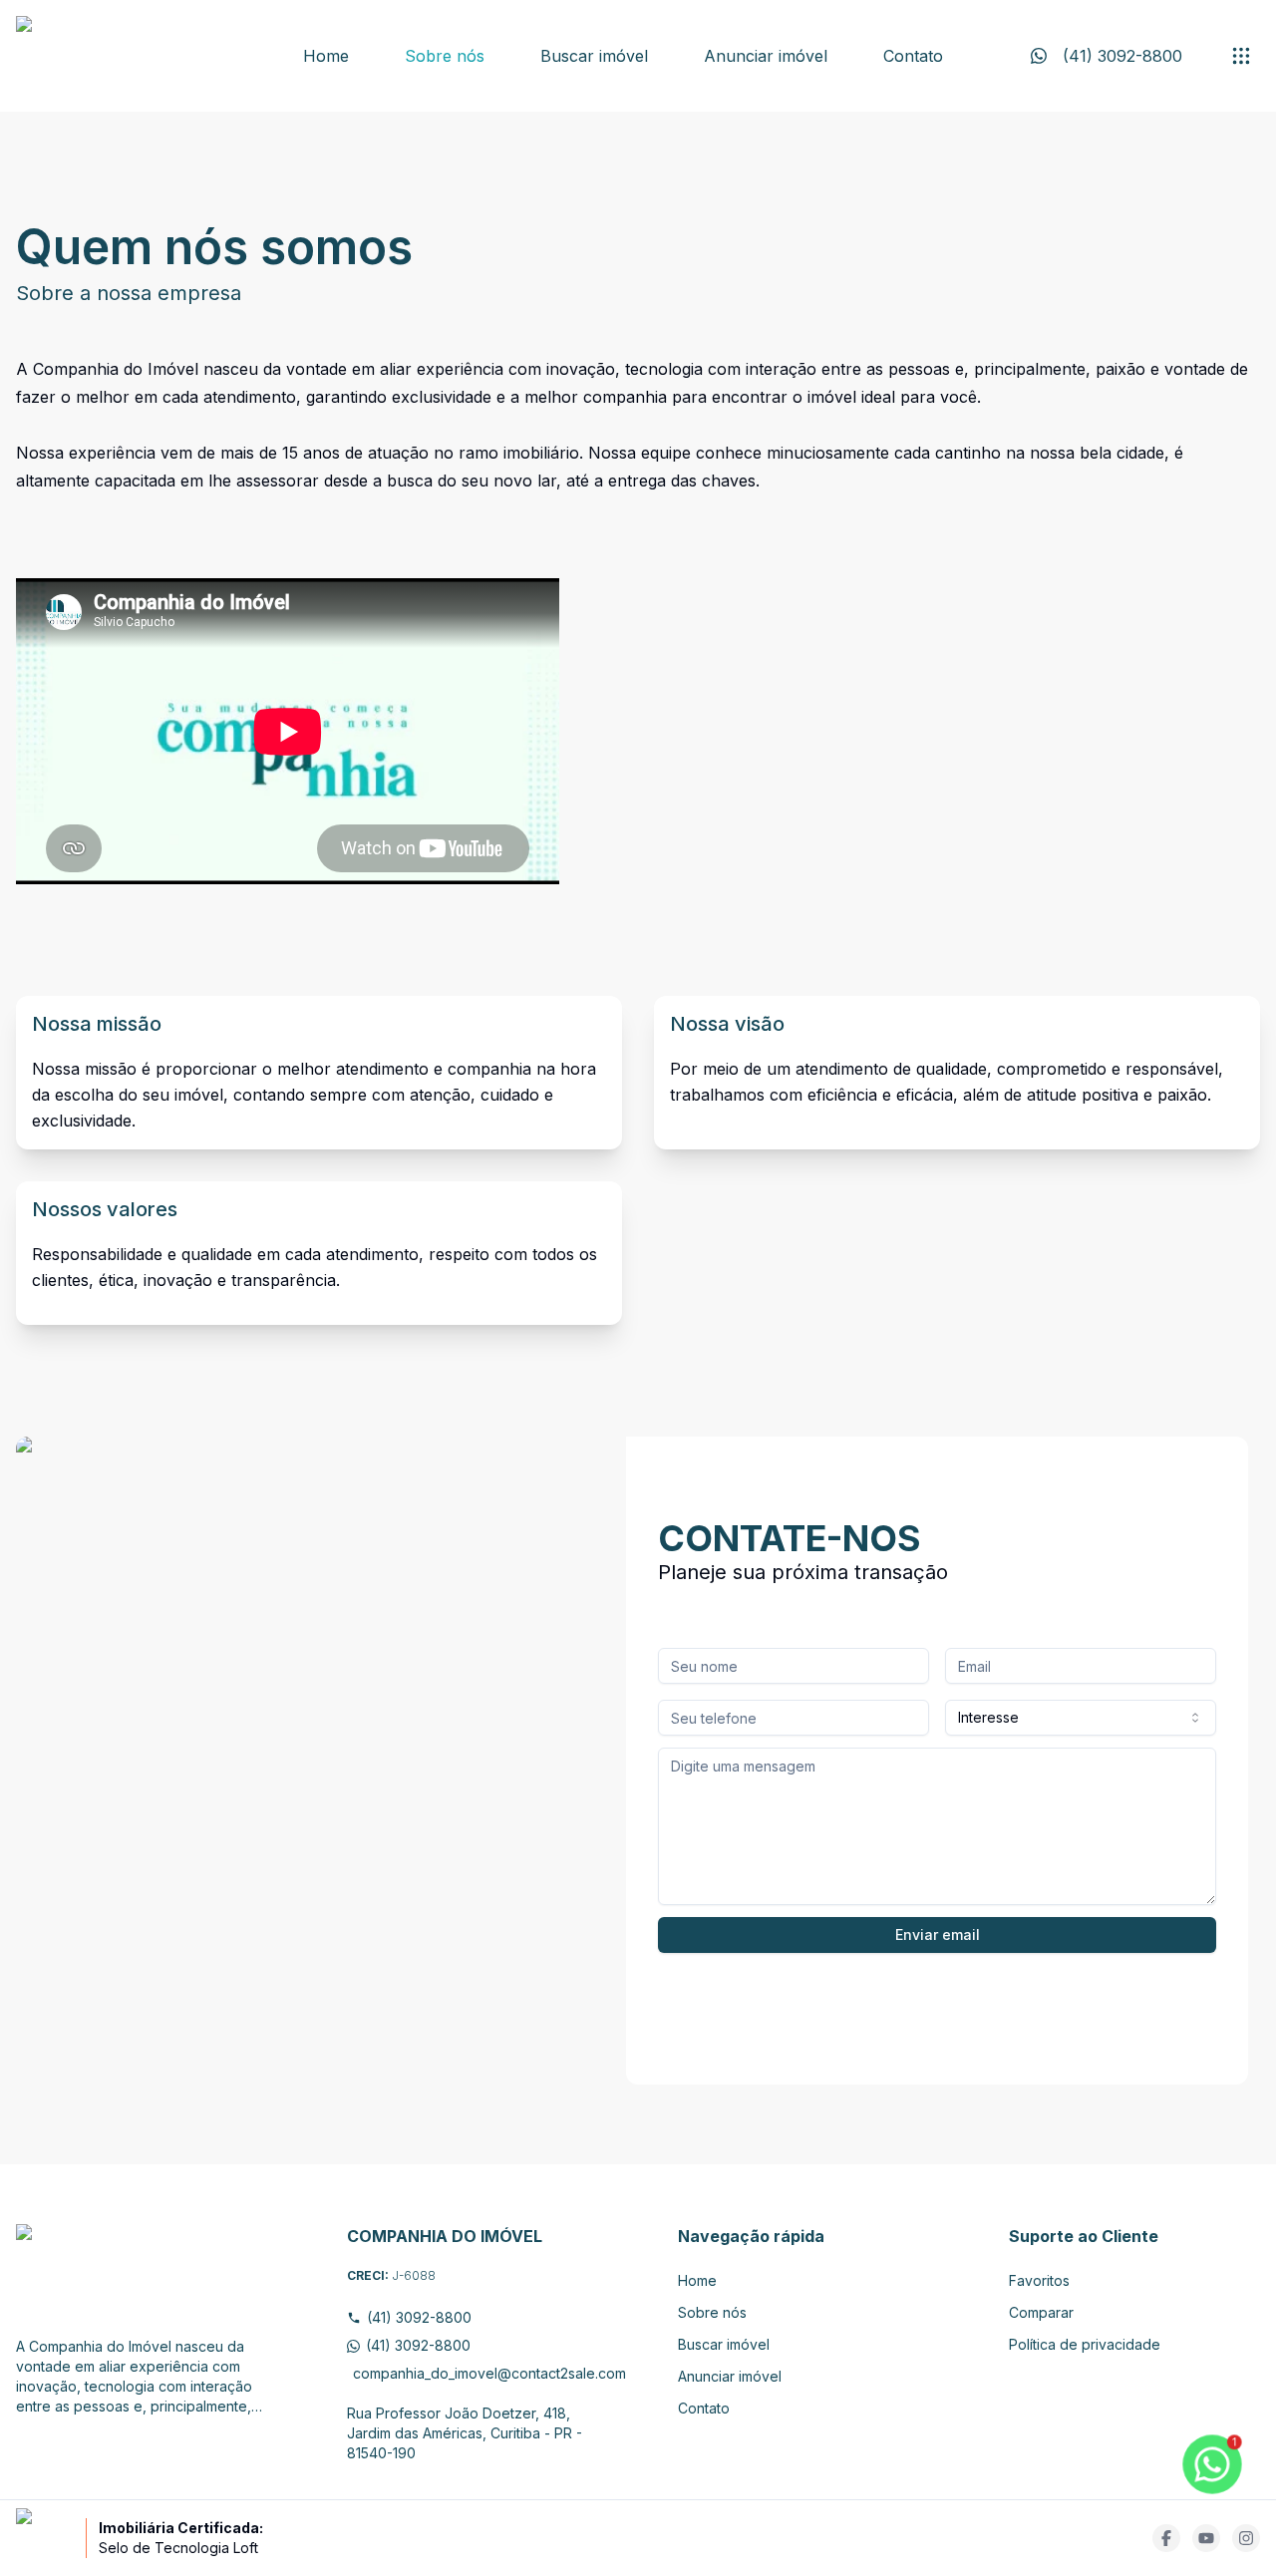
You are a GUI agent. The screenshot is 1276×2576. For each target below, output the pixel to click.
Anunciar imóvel (766, 56)
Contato (913, 56)
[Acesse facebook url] (1166, 2538)
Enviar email (938, 1934)
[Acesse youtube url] (1206, 2538)
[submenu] (1241, 56)
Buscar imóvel (594, 56)
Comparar (1041, 2312)
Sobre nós (445, 56)
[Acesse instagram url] (1246, 2538)
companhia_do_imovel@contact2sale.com (476, 2373)
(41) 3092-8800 (419, 2317)
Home (326, 56)
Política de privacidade (1085, 2344)
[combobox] (1081, 1718)
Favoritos (1039, 2280)
